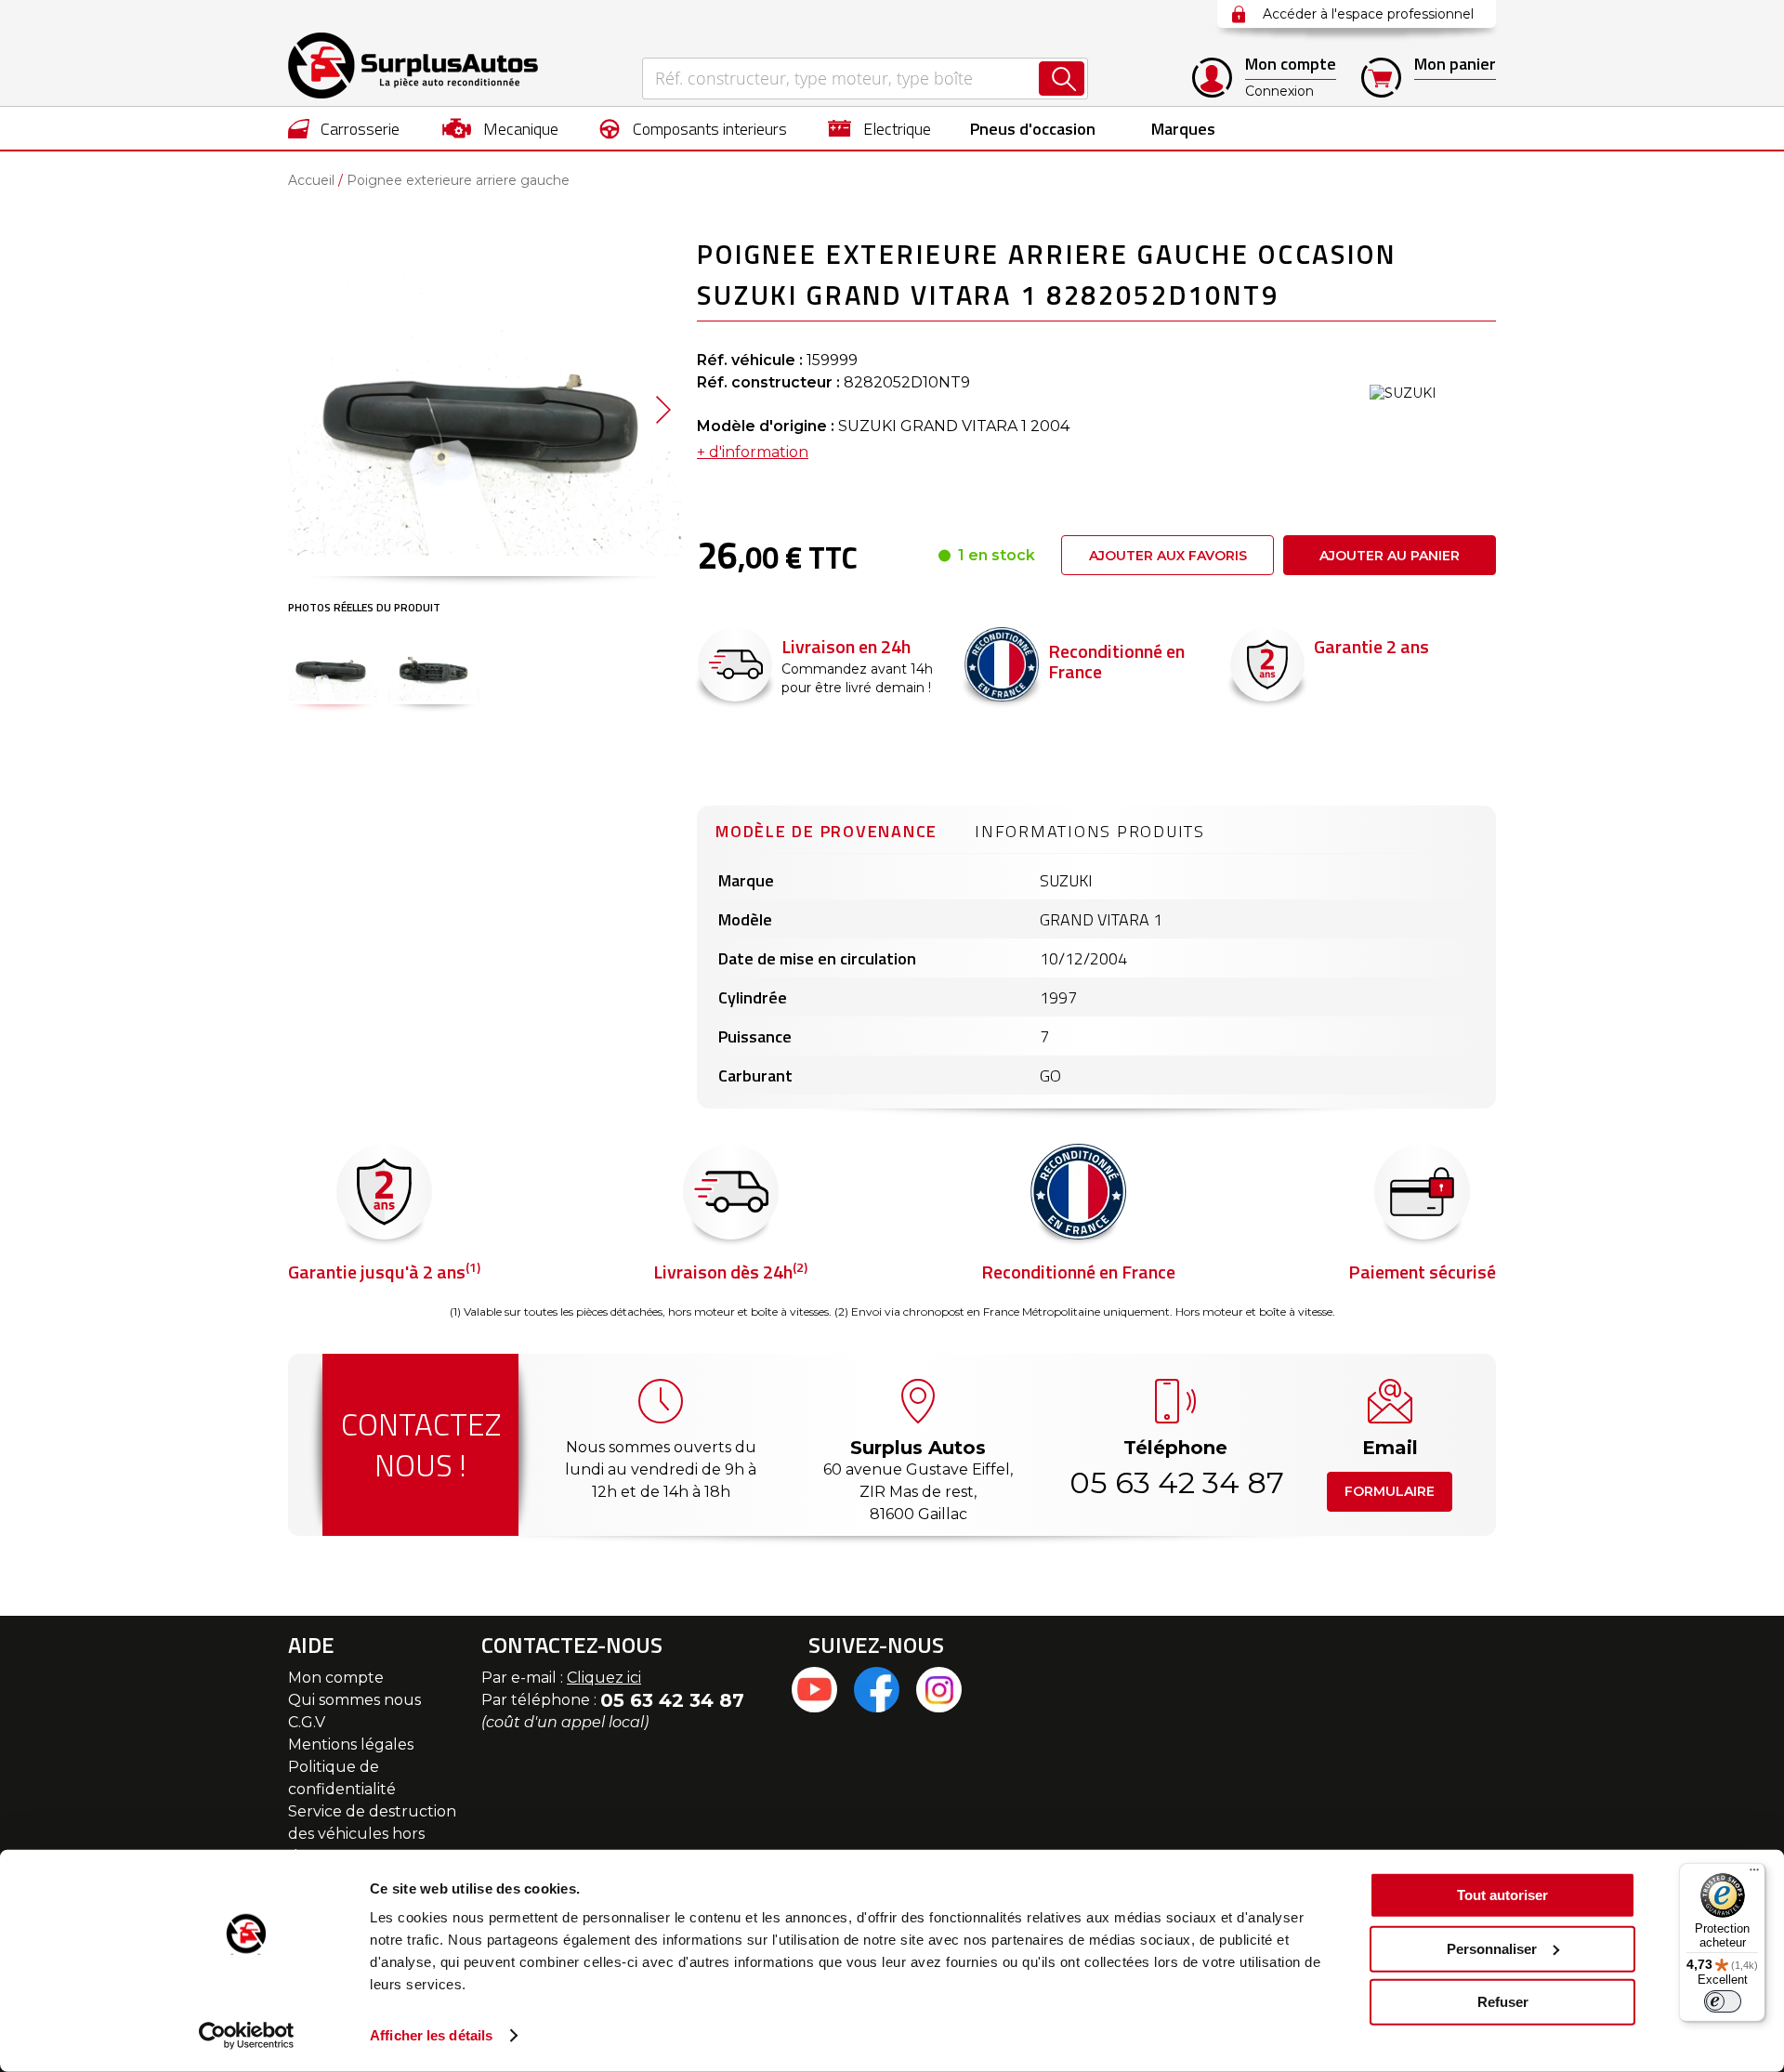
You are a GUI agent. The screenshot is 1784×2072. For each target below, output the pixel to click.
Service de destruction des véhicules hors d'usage (372, 1834)
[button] (663, 409)
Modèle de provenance (826, 831)
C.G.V (307, 1722)
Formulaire (1390, 1491)
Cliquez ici (604, 1678)
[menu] (892, 128)
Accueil (311, 180)
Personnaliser (1492, 1948)
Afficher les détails (431, 2035)
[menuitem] (344, 128)
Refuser (1503, 2002)
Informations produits (1090, 831)
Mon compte (336, 1678)
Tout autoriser (1502, 1895)
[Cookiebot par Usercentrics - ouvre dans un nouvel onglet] (247, 2036)
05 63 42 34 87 (1175, 1482)
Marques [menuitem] (1183, 129)
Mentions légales (351, 1744)
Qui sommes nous (354, 1700)
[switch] (1723, 2001)
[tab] (826, 829)
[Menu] (1754, 1874)
